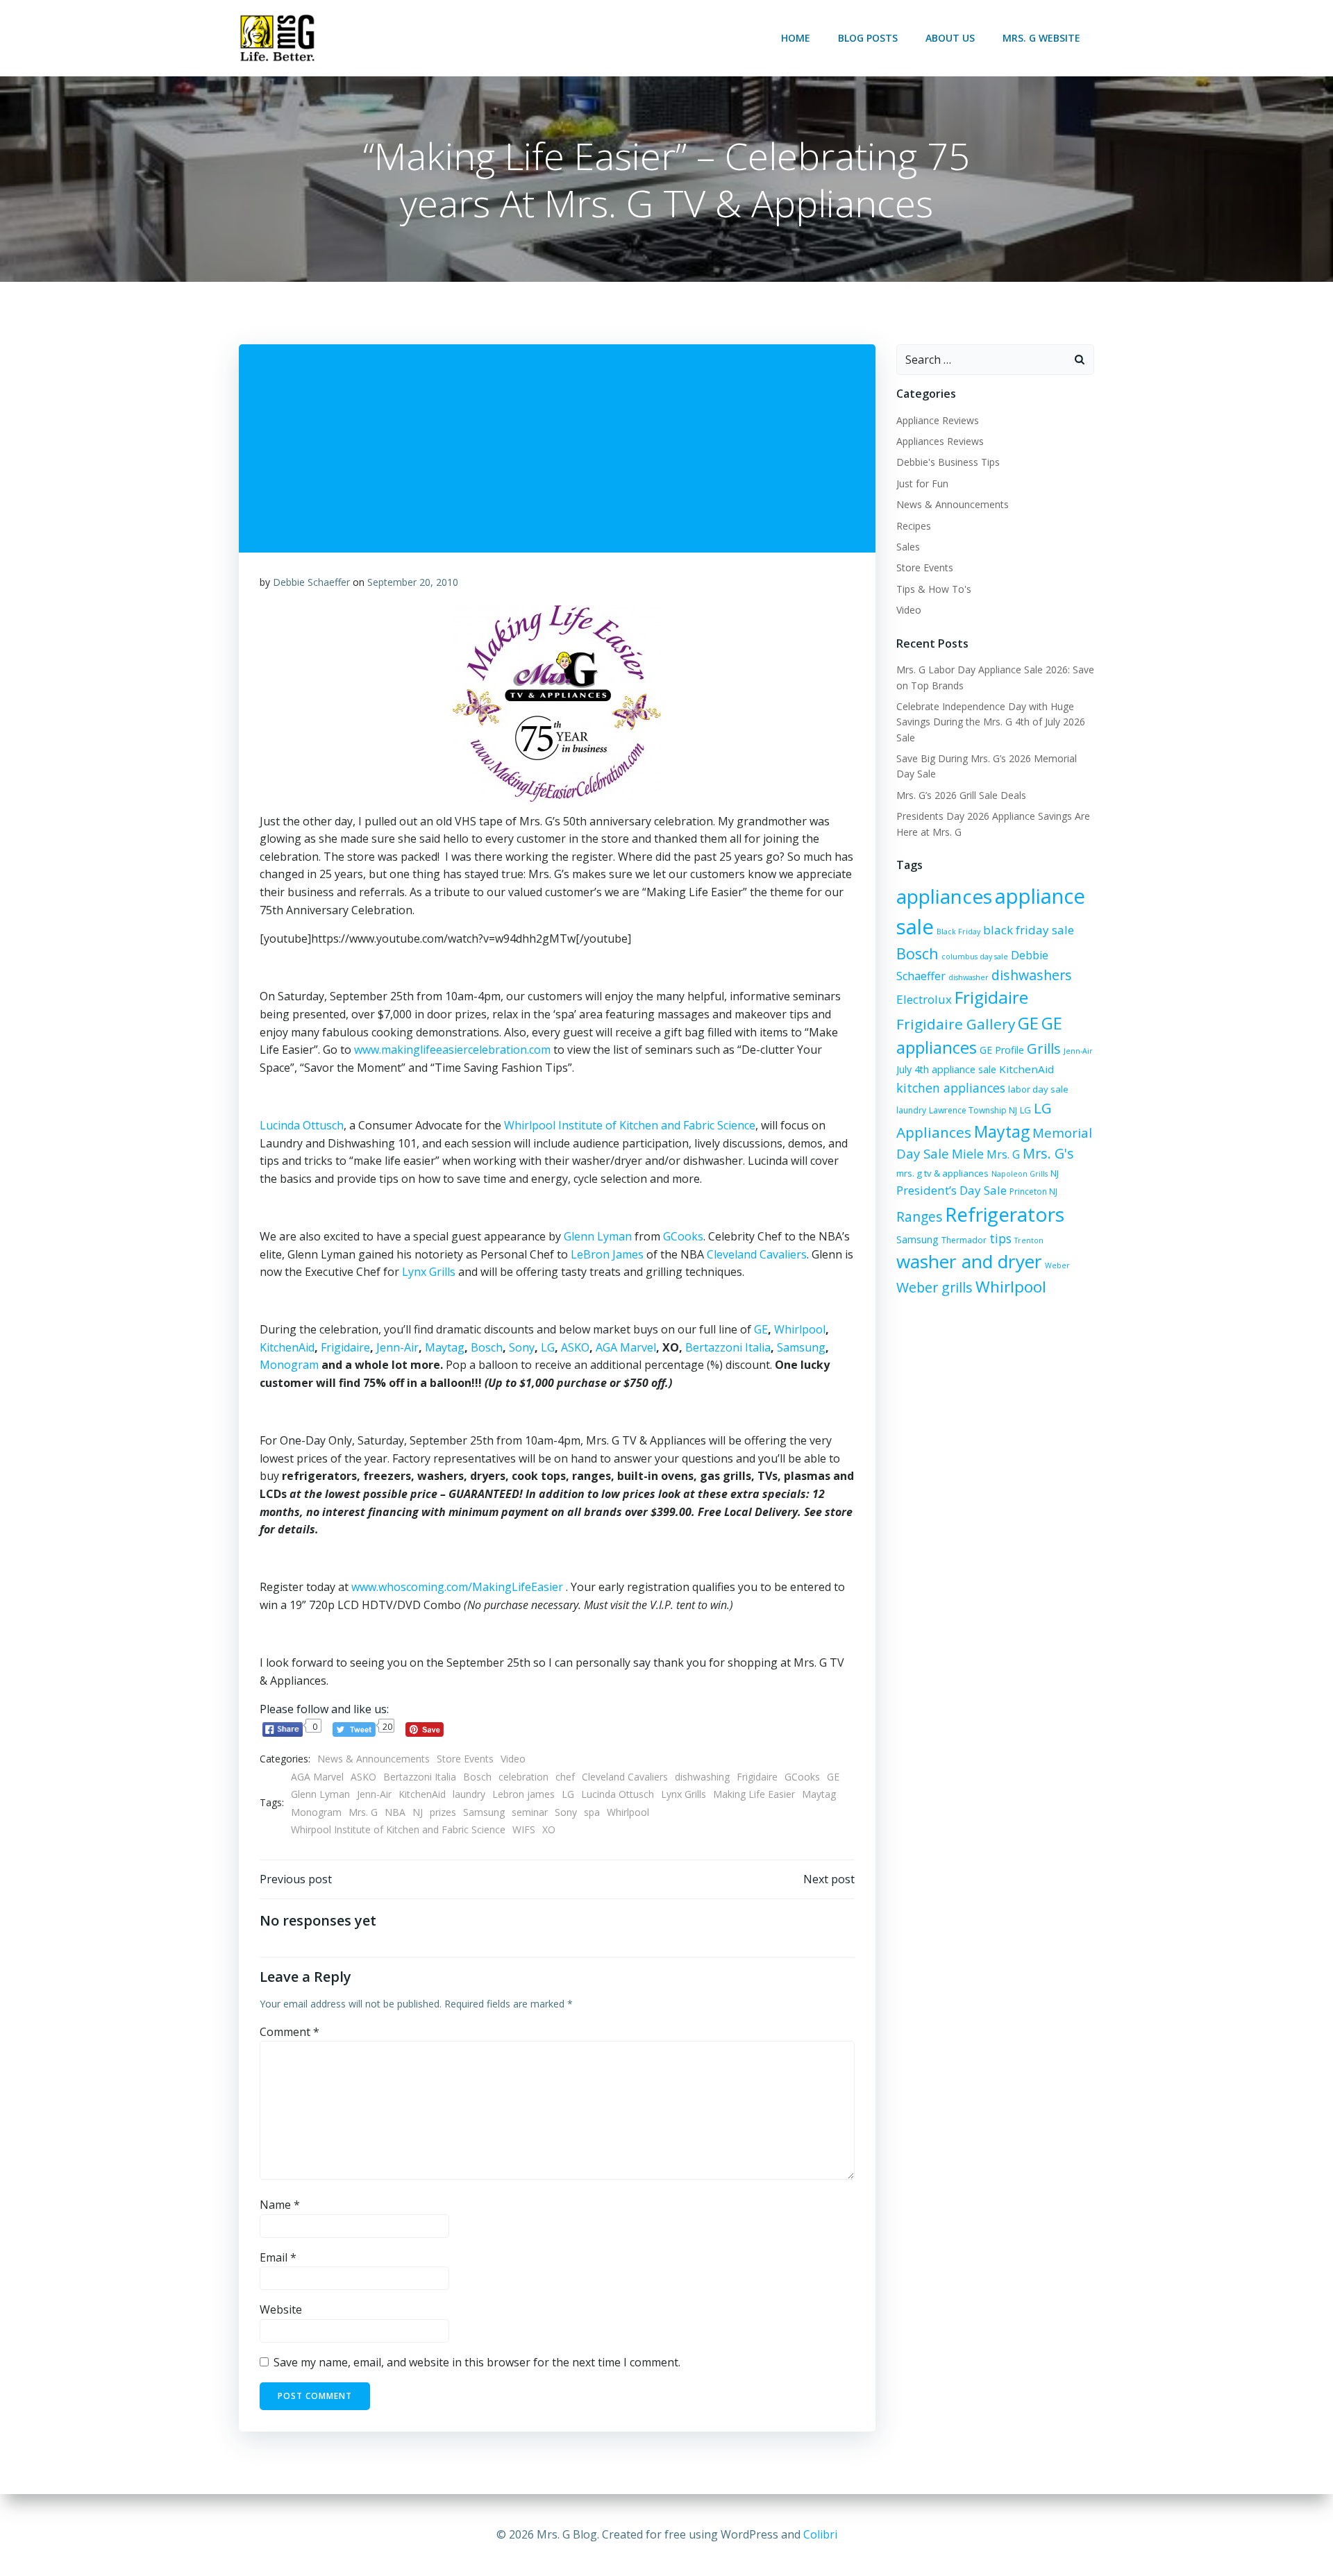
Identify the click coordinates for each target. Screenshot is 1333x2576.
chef (565, 1777)
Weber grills (934, 1287)
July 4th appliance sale (946, 1069)
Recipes (914, 526)
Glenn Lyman (598, 1236)
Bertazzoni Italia (728, 1347)
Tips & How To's (934, 589)
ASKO (575, 1347)
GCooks (683, 1236)
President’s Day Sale (951, 1190)
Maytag (445, 1347)
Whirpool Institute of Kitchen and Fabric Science (398, 1829)
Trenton (1029, 1240)
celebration (523, 1777)
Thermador (964, 1240)
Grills (1044, 1048)
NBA (395, 1812)
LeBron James (607, 1254)
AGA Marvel (626, 1347)
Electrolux (924, 999)
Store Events (465, 1759)
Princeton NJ (1033, 1192)
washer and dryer (969, 1261)
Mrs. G (363, 1812)
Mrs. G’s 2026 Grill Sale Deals (961, 795)
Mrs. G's (1048, 1153)
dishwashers (1032, 975)
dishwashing (702, 1777)
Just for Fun (922, 483)
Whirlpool (800, 1329)
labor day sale (1038, 1089)
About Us (950, 38)
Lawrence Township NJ (973, 1110)
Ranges (919, 1217)
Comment (290, 2032)
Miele (968, 1154)
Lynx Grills (429, 1272)
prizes (443, 1812)
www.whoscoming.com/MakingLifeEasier (459, 1587)
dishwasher (969, 977)
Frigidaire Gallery (956, 1024)
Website (281, 2309)
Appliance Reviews (938, 420)
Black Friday (958, 932)
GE (761, 1329)
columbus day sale (975, 957)
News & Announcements (374, 1759)
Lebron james (523, 1794)
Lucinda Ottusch (302, 1125)
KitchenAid (287, 1347)
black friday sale (1029, 930)
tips (1000, 1238)
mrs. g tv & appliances (942, 1173)
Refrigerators (1005, 1214)
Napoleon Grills (1020, 1174)
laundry (469, 1794)
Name (280, 2205)
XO (549, 1829)
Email (278, 2257)
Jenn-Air (397, 1347)
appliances (944, 896)
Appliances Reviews (940, 441)
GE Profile (1002, 1050)
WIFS (524, 1829)
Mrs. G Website (1041, 38)
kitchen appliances (951, 1088)
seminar (530, 1812)
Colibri (820, 2534)
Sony (522, 1347)
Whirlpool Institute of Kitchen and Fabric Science (630, 1125)
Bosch (487, 1347)
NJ (418, 1812)
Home (796, 38)
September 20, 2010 (413, 582)
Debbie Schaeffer (311, 582)
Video (513, 1759)
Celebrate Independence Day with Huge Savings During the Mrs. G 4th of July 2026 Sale (991, 722)
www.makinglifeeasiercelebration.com (452, 1050)
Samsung (801, 1347)
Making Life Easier (754, 1794)
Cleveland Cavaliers (757, 1254)
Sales (908, 547)
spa (592, 1812)
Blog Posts (868, 38)
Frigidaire (345, 1347)
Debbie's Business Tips (948, 462)
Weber (1057, 1265)
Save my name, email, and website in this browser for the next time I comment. (477, 2362)
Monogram (289, 1365)
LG (548, 1347)
